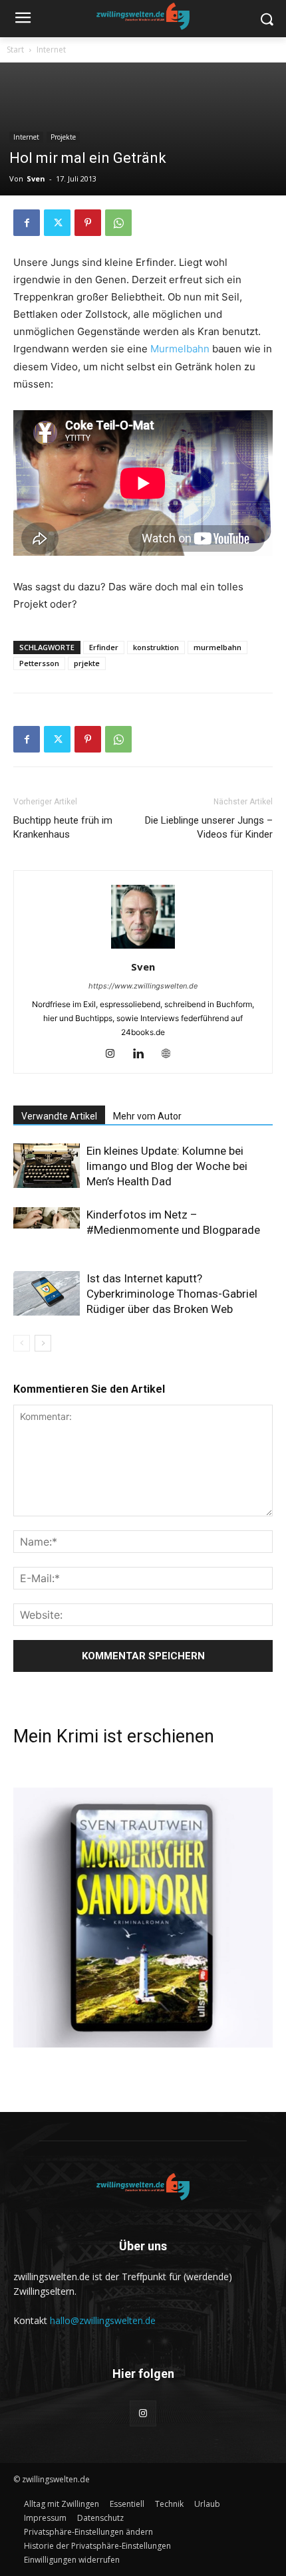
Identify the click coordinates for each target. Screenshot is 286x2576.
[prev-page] (22, 1343)
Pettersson (39, 663)
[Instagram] (115, 1054)
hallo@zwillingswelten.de (103, 2320)
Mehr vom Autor (147, 1116)
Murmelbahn (180, 349)
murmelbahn (217, 647)
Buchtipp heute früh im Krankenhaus (63, 827)
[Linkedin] (143, 1054)
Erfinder (104, 647)
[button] (88, 2532)
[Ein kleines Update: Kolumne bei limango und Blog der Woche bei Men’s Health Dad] (47, 1166)
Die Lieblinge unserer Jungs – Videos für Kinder (209, 827)
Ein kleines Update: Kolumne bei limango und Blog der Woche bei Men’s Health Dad (167, 1166)
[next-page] (43, 1343)
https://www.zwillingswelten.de (143, 986)
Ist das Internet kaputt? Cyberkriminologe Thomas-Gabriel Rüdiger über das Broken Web (172, 1294)
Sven (36, 178)
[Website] (171, 1054)
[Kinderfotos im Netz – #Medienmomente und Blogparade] (47, 1218)
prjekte (87, 663)
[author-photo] (143, 948)
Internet (51, 50)
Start (15, 50)
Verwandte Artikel (59, 1116)
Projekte (63, 137)
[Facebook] (27, 223)
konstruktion (156, 647)
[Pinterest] (88, 223)
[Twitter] (57, 223)
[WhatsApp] (118, 223)
